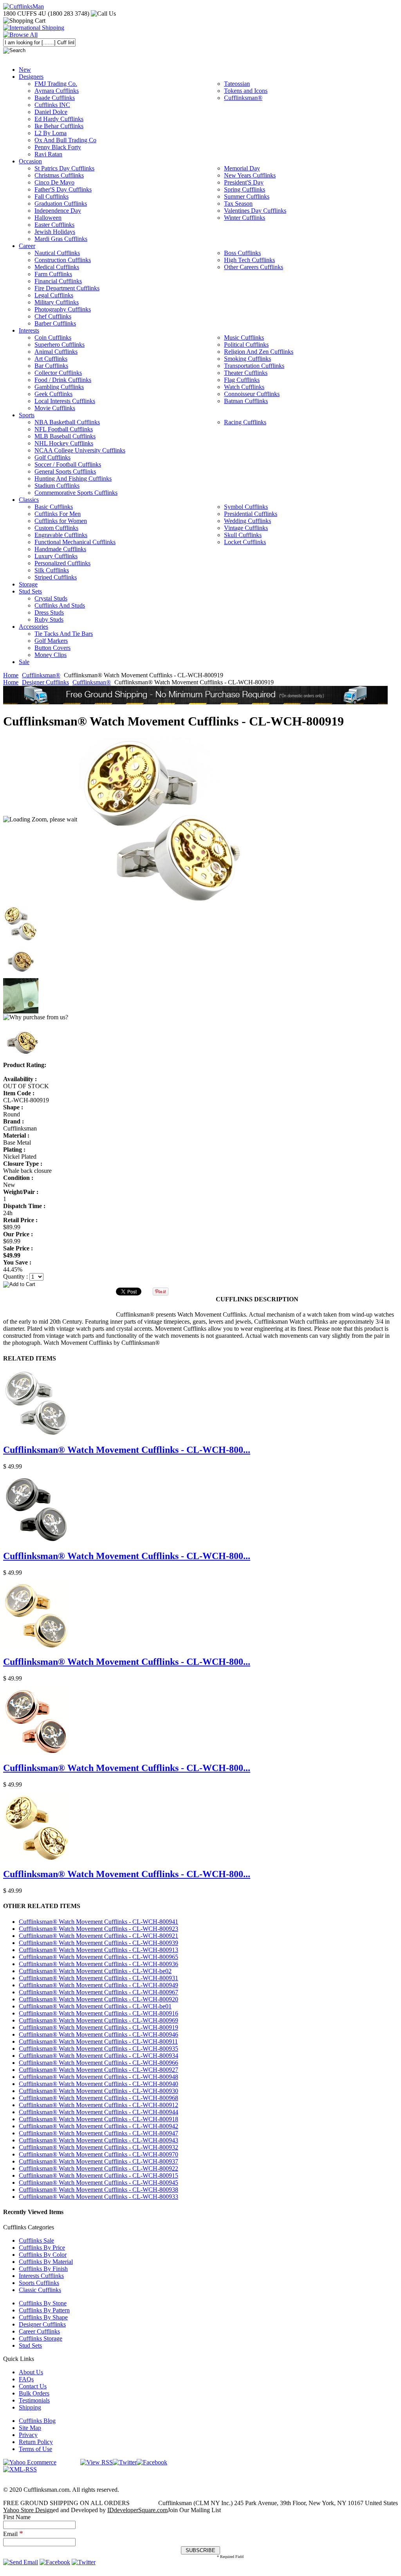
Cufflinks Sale (36, 2240)
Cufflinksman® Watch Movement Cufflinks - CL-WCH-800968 (98, 2098)
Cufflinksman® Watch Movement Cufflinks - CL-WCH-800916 (98, 2013)
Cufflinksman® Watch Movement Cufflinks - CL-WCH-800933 (98, 2197)
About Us (31, 2372)
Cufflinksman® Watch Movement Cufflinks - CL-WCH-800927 (98, 2070)
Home (11, 675)
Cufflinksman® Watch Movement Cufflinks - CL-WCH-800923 (98, 1929)
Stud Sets (30, 2345)
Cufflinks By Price (42, 2248)
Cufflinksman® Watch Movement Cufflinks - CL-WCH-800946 (98, 2034)
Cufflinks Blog (37, 2421)
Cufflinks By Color (43, 2255)
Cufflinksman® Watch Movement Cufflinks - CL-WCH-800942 (98, 2126)
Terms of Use (35, 2449)
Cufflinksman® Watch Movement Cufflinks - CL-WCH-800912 (98, 2105)
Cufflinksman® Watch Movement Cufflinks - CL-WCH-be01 (95, 2006)
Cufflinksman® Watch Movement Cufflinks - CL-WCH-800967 (98, 1992)
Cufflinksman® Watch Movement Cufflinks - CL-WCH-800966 (98, 2063)
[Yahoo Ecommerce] (30, 2462)
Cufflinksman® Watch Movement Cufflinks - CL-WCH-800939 (98, 1943)
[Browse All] (20, 35)
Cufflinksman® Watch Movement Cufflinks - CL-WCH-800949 (98, 1985)
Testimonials (34, 2400)
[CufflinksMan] (23, 6)
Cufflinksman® (41, 675)
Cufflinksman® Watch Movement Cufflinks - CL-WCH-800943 (98, 2140)
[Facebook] (152, 2462)
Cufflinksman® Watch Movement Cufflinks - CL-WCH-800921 (98, 1936)
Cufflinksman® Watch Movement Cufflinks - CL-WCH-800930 (98, 2091)
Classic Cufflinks (40, 2290)
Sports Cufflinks (39, 2283)
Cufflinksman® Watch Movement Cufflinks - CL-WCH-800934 (98, 2056)
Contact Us (33, 2386)
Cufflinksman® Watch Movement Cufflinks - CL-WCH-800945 (98, 2183)
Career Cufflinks (39, 2331)
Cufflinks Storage (41, 2338)
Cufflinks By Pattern (44, 2310)
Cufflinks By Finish (43, 2269)
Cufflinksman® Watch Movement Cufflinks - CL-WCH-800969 (98, 2020)
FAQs (26, 2379)
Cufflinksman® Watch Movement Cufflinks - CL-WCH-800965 (98, 1957)
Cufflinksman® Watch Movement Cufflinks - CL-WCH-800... (127, 1450)
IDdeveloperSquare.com (137, 2510)
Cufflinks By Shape (43, 2317)
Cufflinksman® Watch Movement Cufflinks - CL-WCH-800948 (98, 2077)
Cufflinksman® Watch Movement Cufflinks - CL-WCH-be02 (95, 1971)
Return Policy (36, 2442)
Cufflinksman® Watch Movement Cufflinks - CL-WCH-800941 (98, 1922)
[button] (200, 1284)
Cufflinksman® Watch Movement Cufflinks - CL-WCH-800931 (98, 1978)
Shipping (30, 2407)
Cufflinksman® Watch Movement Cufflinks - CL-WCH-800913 (98, 1950)
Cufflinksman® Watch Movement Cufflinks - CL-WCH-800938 (98, 2190)
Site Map (30, 2428)
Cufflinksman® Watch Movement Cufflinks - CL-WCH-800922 (98, 2168)
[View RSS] (97, 2462)
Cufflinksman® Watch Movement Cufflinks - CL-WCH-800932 (98, 2147)
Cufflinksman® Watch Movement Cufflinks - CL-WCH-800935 (98, 2049)
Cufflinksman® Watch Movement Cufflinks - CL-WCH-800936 (98, 1964)
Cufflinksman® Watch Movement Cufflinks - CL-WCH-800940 (98, 2084)
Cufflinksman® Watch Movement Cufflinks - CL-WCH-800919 (98, 2027)
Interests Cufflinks (41, 2276)
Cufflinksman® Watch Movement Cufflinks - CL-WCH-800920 (98, 1999)
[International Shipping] (34, 28)
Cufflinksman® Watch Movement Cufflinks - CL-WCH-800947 (98, 2133)
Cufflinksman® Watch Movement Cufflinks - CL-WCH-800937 (98, 2161)
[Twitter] (125, 2462)
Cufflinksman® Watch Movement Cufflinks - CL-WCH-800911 (98, 2041)
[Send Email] (21, 2562)
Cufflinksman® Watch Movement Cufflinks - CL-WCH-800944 (98, 2112)
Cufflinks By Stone (43, 2303)
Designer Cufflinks (45, 682)
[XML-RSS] (20, 2469)
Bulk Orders (34, 2393)
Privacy (28, 2435)
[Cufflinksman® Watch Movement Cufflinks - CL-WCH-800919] (163, 819)
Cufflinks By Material (46, 2262)
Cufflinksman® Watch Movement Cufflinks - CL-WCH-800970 (98, 2154)
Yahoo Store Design (28, 2510)
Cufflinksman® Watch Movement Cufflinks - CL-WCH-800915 (98, 2175)
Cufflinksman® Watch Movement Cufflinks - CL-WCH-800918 (98, 2119)
